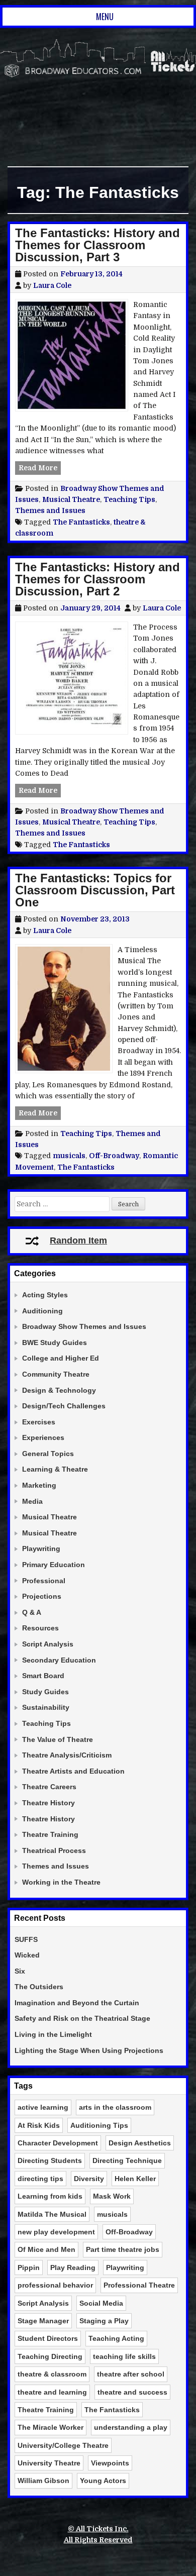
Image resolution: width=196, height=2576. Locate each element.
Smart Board (43, 1676)
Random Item (78, 1241)
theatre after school (131, 2374)
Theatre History (48, 1803)
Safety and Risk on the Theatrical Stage (82, 2018)
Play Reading (73, 2268)
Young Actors (103, 2481)
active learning (43, 2107)
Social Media (101, 2303)
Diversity (89, 2179)
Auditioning (42, 1311)
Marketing (39, 1485)
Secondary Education (59, 1660)
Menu (105, 17)
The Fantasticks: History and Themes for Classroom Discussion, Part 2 (97, 579)
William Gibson (43, 2481)
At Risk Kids (39, 2125)
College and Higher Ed (61, 1358)
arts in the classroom (115, 2107)
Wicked (27, 1955)
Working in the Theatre (61, 1882)
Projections (42, 1596)
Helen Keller (135, 2179)
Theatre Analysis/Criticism (67, 1755)
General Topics (48, 1454)
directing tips (40, 2179)
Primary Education (54, 1565)
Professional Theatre (139, 2285)
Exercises (39, 1422)
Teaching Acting (116, 2338)
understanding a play (131, 2427)
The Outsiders (39, 1987)
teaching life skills (124, 2356)
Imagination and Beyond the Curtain (77, 2003)
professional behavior (55, 2285)
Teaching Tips (129, 499)
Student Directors (48, 2338)
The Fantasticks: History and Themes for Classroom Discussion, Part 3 (97, 245)
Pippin (29, 2268)
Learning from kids (50, 2196)
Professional (44, 1581)
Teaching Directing (50, 2356)
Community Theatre (56, 1374)
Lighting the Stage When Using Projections (89, 2050)
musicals (69, 1156)
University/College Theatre (63, 2445)
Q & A (32, 1612)
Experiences (43, 1437)
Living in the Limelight (53, 2034)
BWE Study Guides (55, 1343)
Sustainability (46, 1707)
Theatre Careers (49, 1787)
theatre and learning (52, 2392)
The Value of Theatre (58, 1739)
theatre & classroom (52, 2374)
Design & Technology (59, 1390)
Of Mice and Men (46, 2249)
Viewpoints (110, 2463)
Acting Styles (45, 1295)
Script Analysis (48, 1644)
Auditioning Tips (99, 2125)
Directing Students (50, 2160)
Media (32, 1501)
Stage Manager (43, 2321)
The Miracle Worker (51, 2427)
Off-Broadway (114, 1156)
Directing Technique (127, 2160)
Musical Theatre (71, 499)
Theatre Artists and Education (73, 1771)
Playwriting (41, 1549)
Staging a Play (104, 2321)
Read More (40, 468)
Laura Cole (52, 285)
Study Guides (45, 1692)
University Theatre (49, 2463)
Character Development (58, 2143)
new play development (56, 2232)
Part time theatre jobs (123, 2249)
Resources (40, 1628)
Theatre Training (50, 1834)
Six (20, 1971)
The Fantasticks (81, 522)
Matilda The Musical (52, 2214)
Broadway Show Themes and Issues (84, 1326)
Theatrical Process (54, 1850)
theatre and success (132, 2392)
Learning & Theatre (55, 1469)
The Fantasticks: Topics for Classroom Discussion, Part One (95, 890)
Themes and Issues (50, 510)
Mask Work (112, 2196)
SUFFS (26, 1939)
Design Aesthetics (140, 2143)
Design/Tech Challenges (64, 1406)
